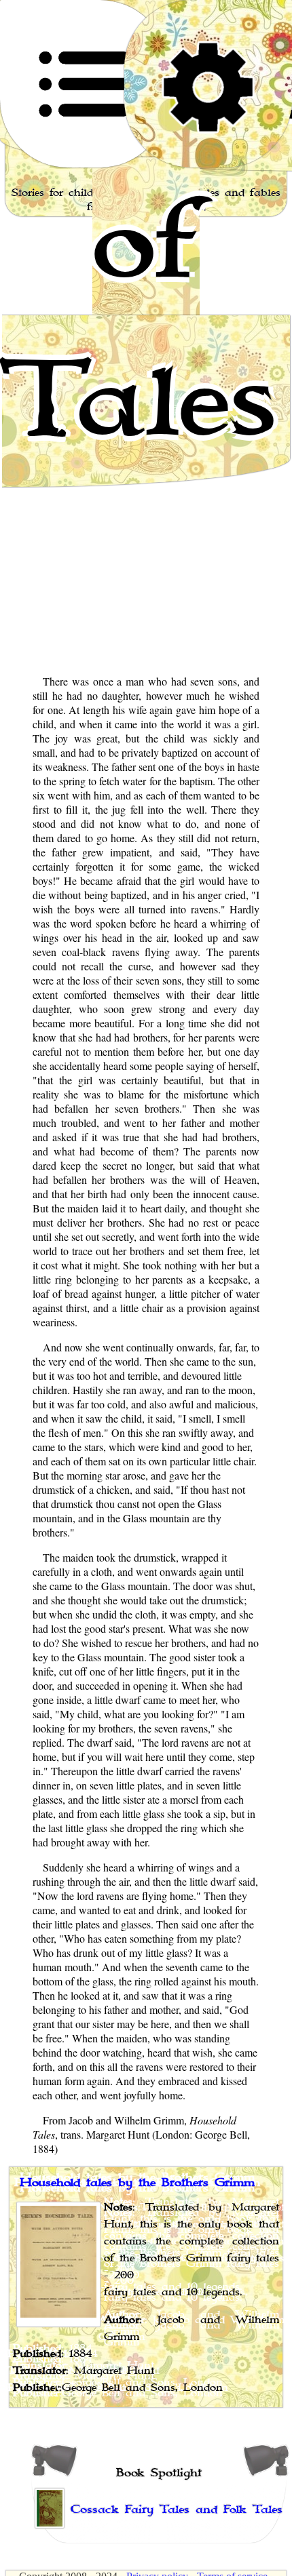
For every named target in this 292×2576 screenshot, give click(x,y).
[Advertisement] (146, 517)
